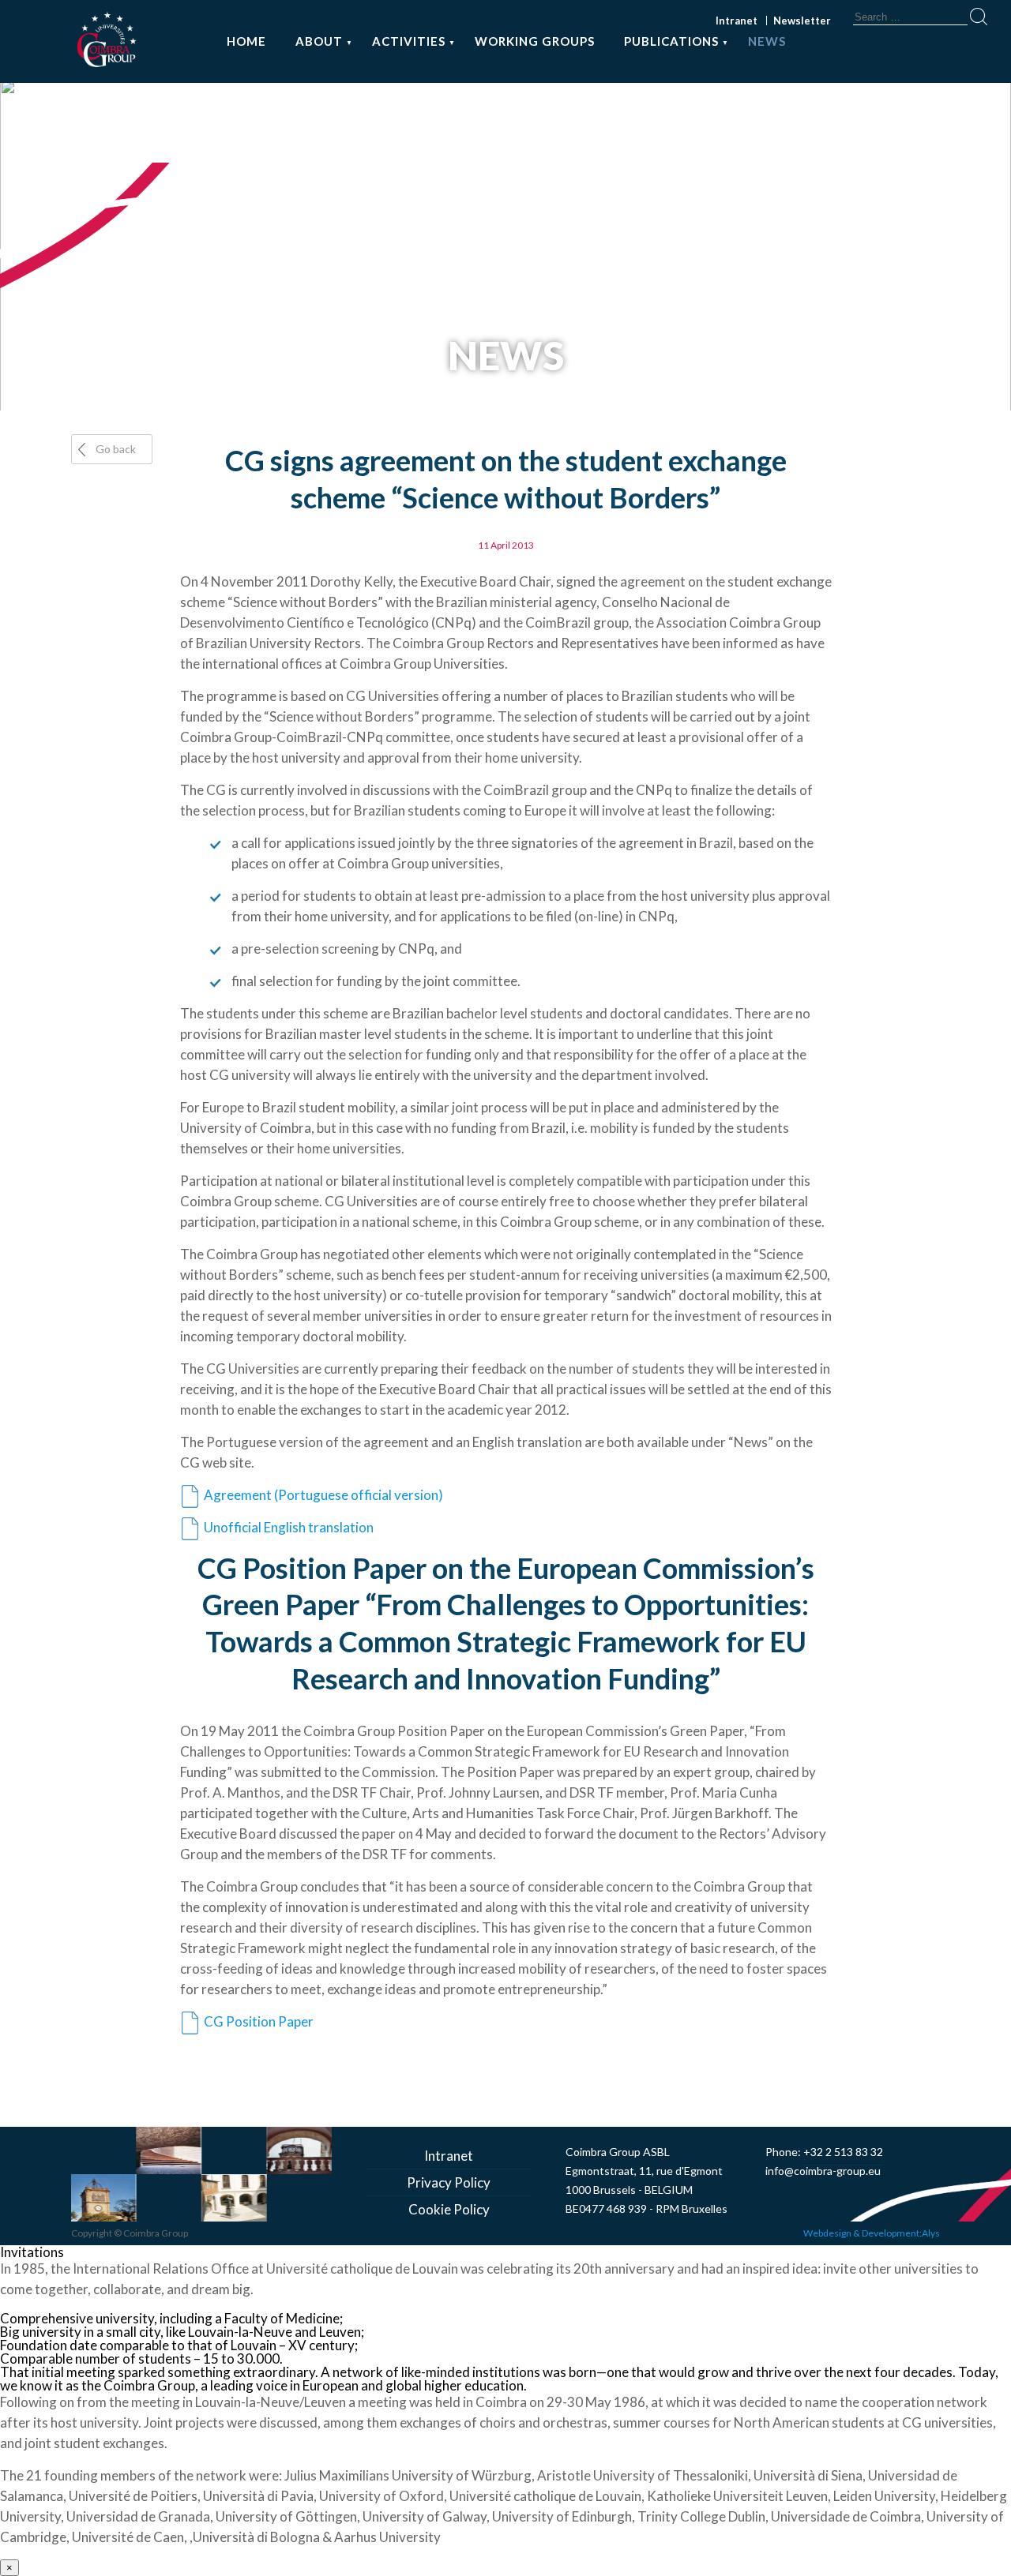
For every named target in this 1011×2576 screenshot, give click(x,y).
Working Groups (535, 41)
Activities (409, 41)
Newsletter (802, 21)
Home (246, 41)
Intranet (737, 21)
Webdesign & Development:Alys (872, 2233)
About (319, 41)
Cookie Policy (449, 2209)
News (767, 41)
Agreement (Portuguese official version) (323, 1495)
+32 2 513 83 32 (843, 2152)
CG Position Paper (259, 2021)
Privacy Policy (449, 2182)
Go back (116, 449)
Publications (671, 41)
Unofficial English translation (289, 1527)
